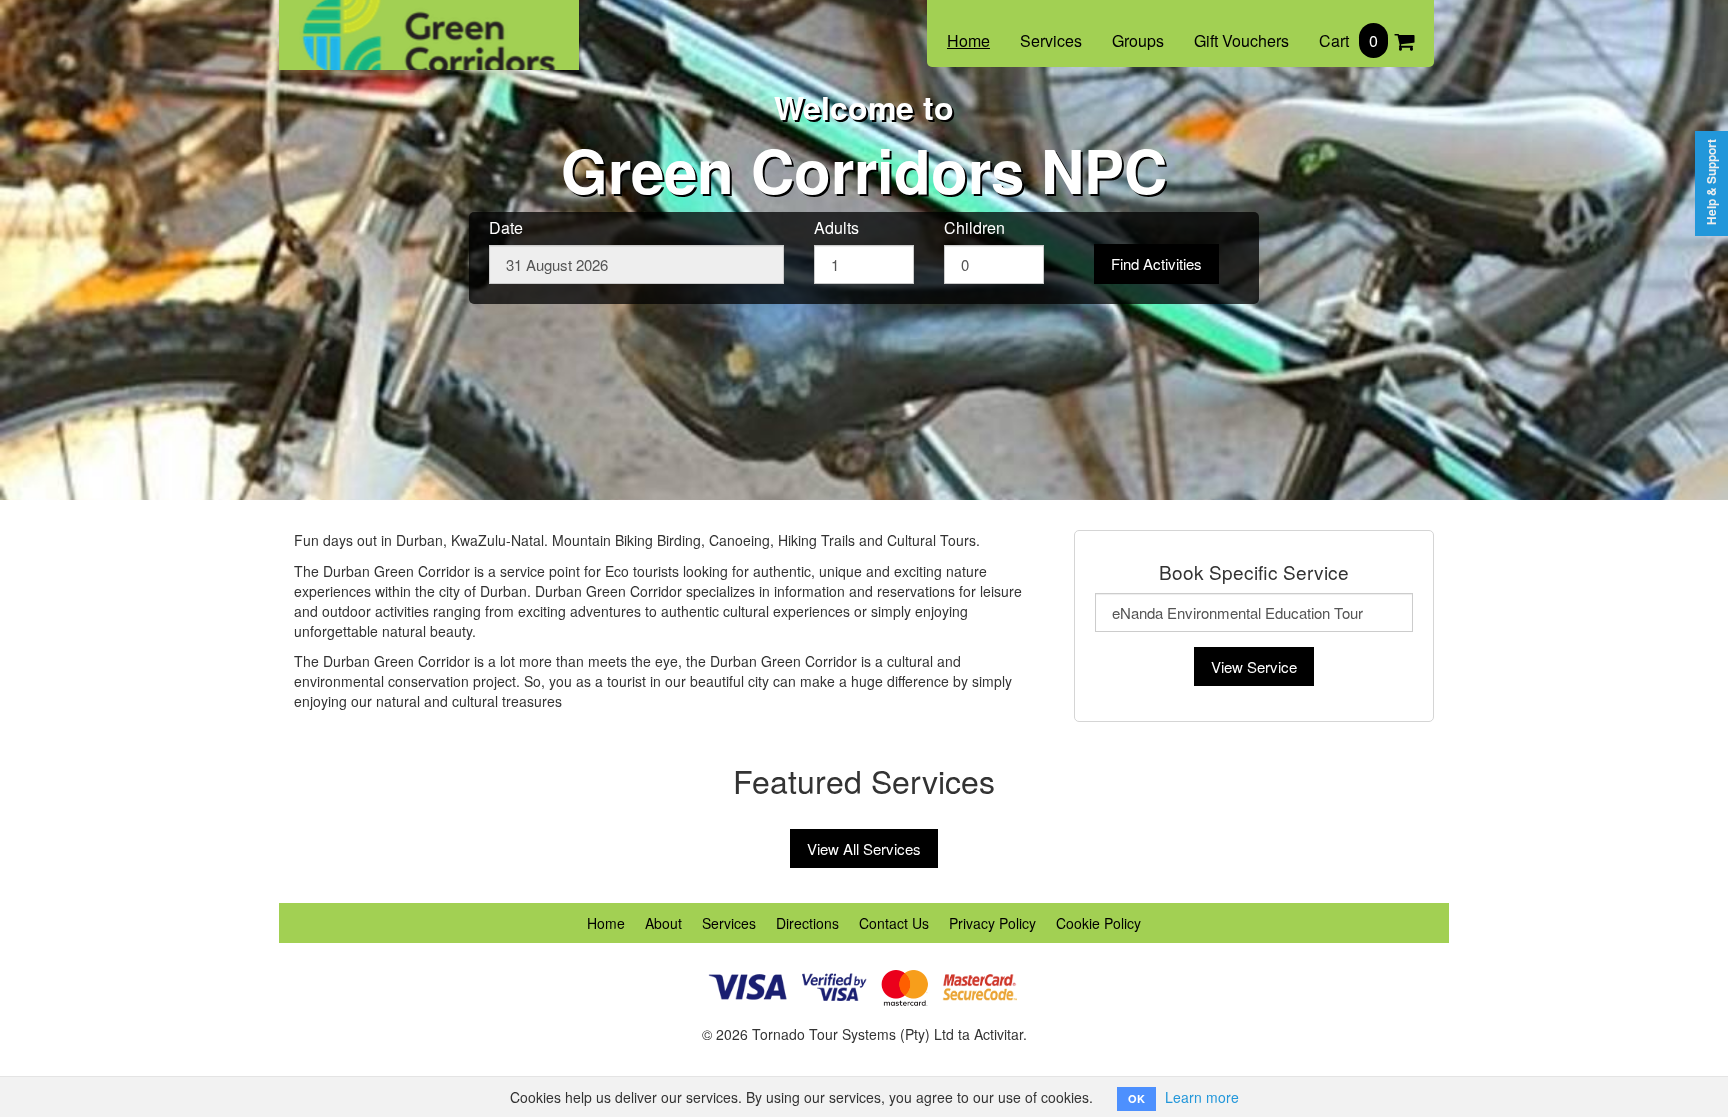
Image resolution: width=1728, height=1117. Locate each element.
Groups (1138, 40)
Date (506, 228)
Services (1051, 40)
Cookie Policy (1098, 923)
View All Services (864, 848)
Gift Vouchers (1241, 40)
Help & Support (1711, 182)
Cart (1348, 40)
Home (968, 40)
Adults (836, 228)
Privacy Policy (992, 923)
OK (1136, 1098)
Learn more (1202, 1097)
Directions (807, 923)
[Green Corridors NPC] (429, 22)
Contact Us (894, 923)
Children (974, 228)
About (663, 923)
